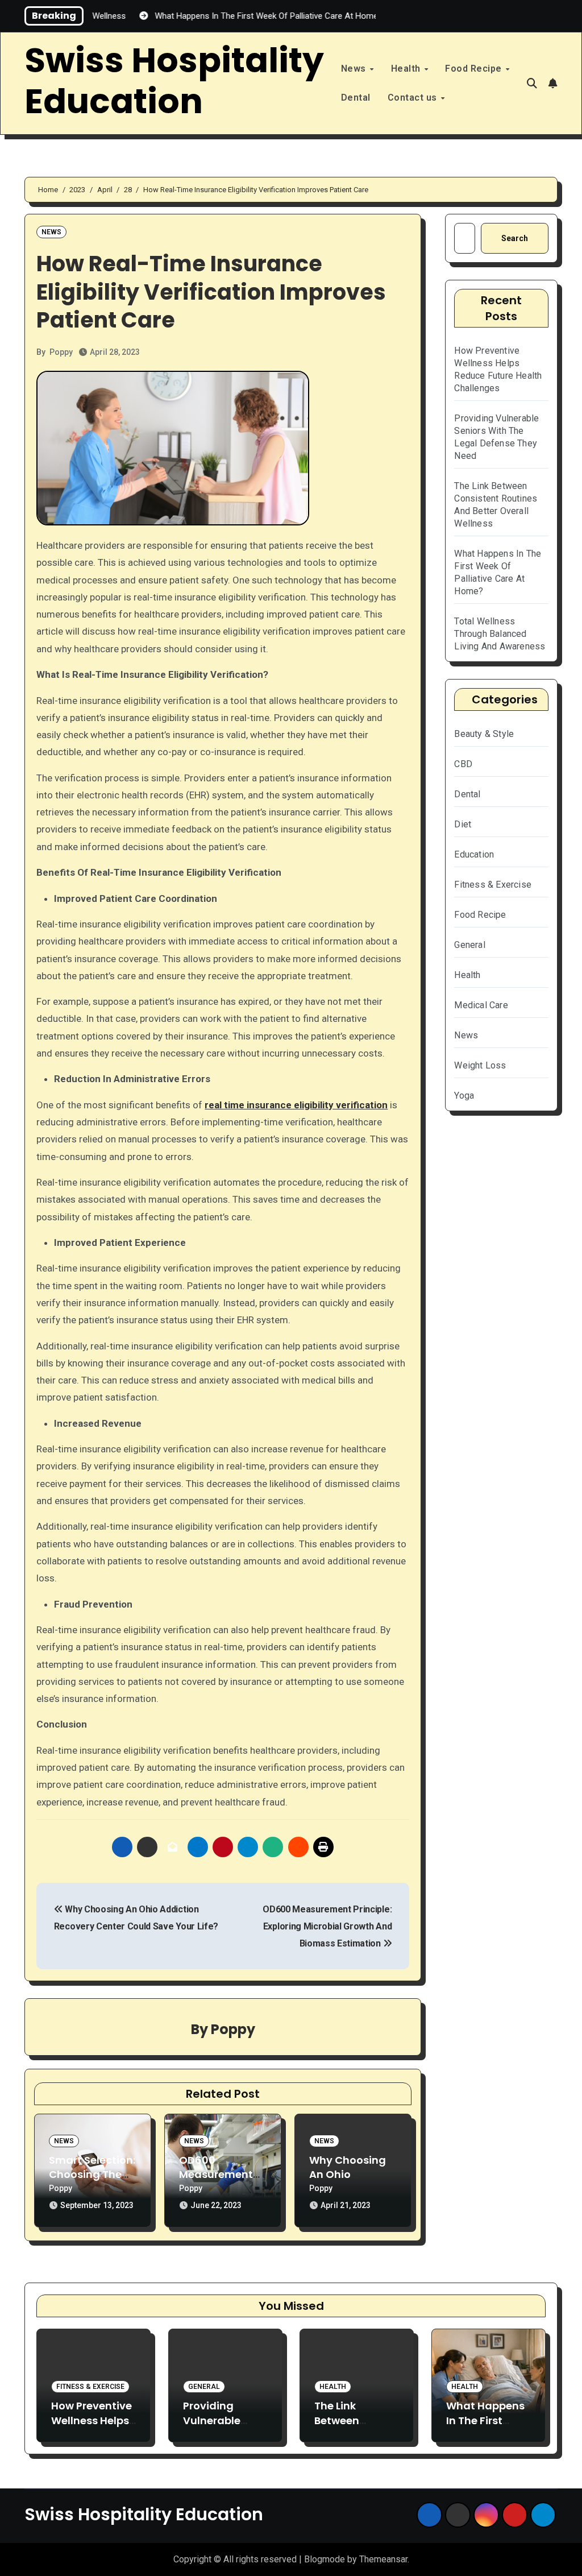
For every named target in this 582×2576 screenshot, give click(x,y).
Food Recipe (475, 69)
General (469, 945)
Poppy (61, 352)
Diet (463, 824)
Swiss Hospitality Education (174, 81)
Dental (356, 98)
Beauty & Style (484, 734)
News (355, 69)
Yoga (464, 1096)
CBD (463, 764)
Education (474, 854)
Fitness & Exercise (493, 885)
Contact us (414, 98)
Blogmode (325, 2559)
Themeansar (383, 2559)
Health (407, 69)
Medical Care (481, 1005)
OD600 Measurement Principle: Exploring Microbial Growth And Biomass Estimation (327, 1927)
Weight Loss (480, 1065)
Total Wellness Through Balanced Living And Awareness (500, 634)
